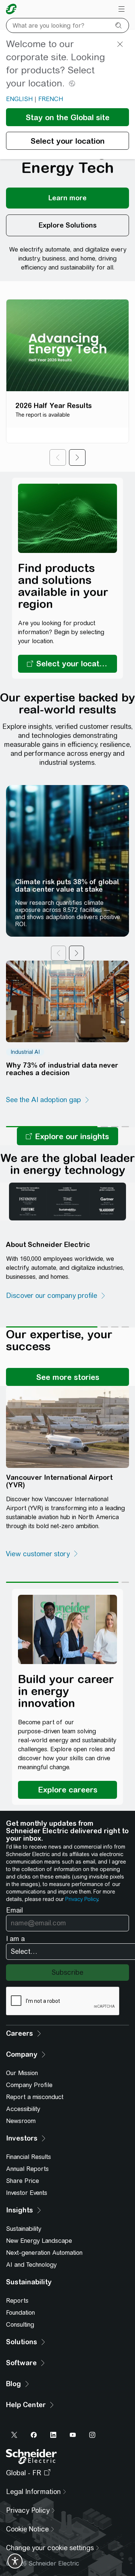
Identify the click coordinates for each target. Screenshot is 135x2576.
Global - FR (24, 2473)
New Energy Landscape (39, 2241)
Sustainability (24, 2229)
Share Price (22, 2181)
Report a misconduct (35, 2097)
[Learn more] (67, 198)
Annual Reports (27, 2169)
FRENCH (51, 99)
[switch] (15, 2561)
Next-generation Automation (44, 2253)
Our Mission (22, 2073)
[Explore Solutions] (67, 225)
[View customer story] (42, 1554)
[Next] (77, 457)
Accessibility (23, 2109)
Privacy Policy (82, 1899)
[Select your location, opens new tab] (67, 664)
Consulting (20, 2325)
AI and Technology (31, 2265)
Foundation (20, 2313)
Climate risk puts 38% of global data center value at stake (67, 886)
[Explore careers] (67, 1790)
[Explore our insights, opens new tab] (67, 1136)
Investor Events (27, 2193)
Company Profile (29, 2085)
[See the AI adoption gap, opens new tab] (48, 1100)
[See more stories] (67, 1377)
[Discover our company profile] (56, 1296)
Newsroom (21, 2121)
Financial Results (28, 2157)
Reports (17, 2301)
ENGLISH (19, 99)
